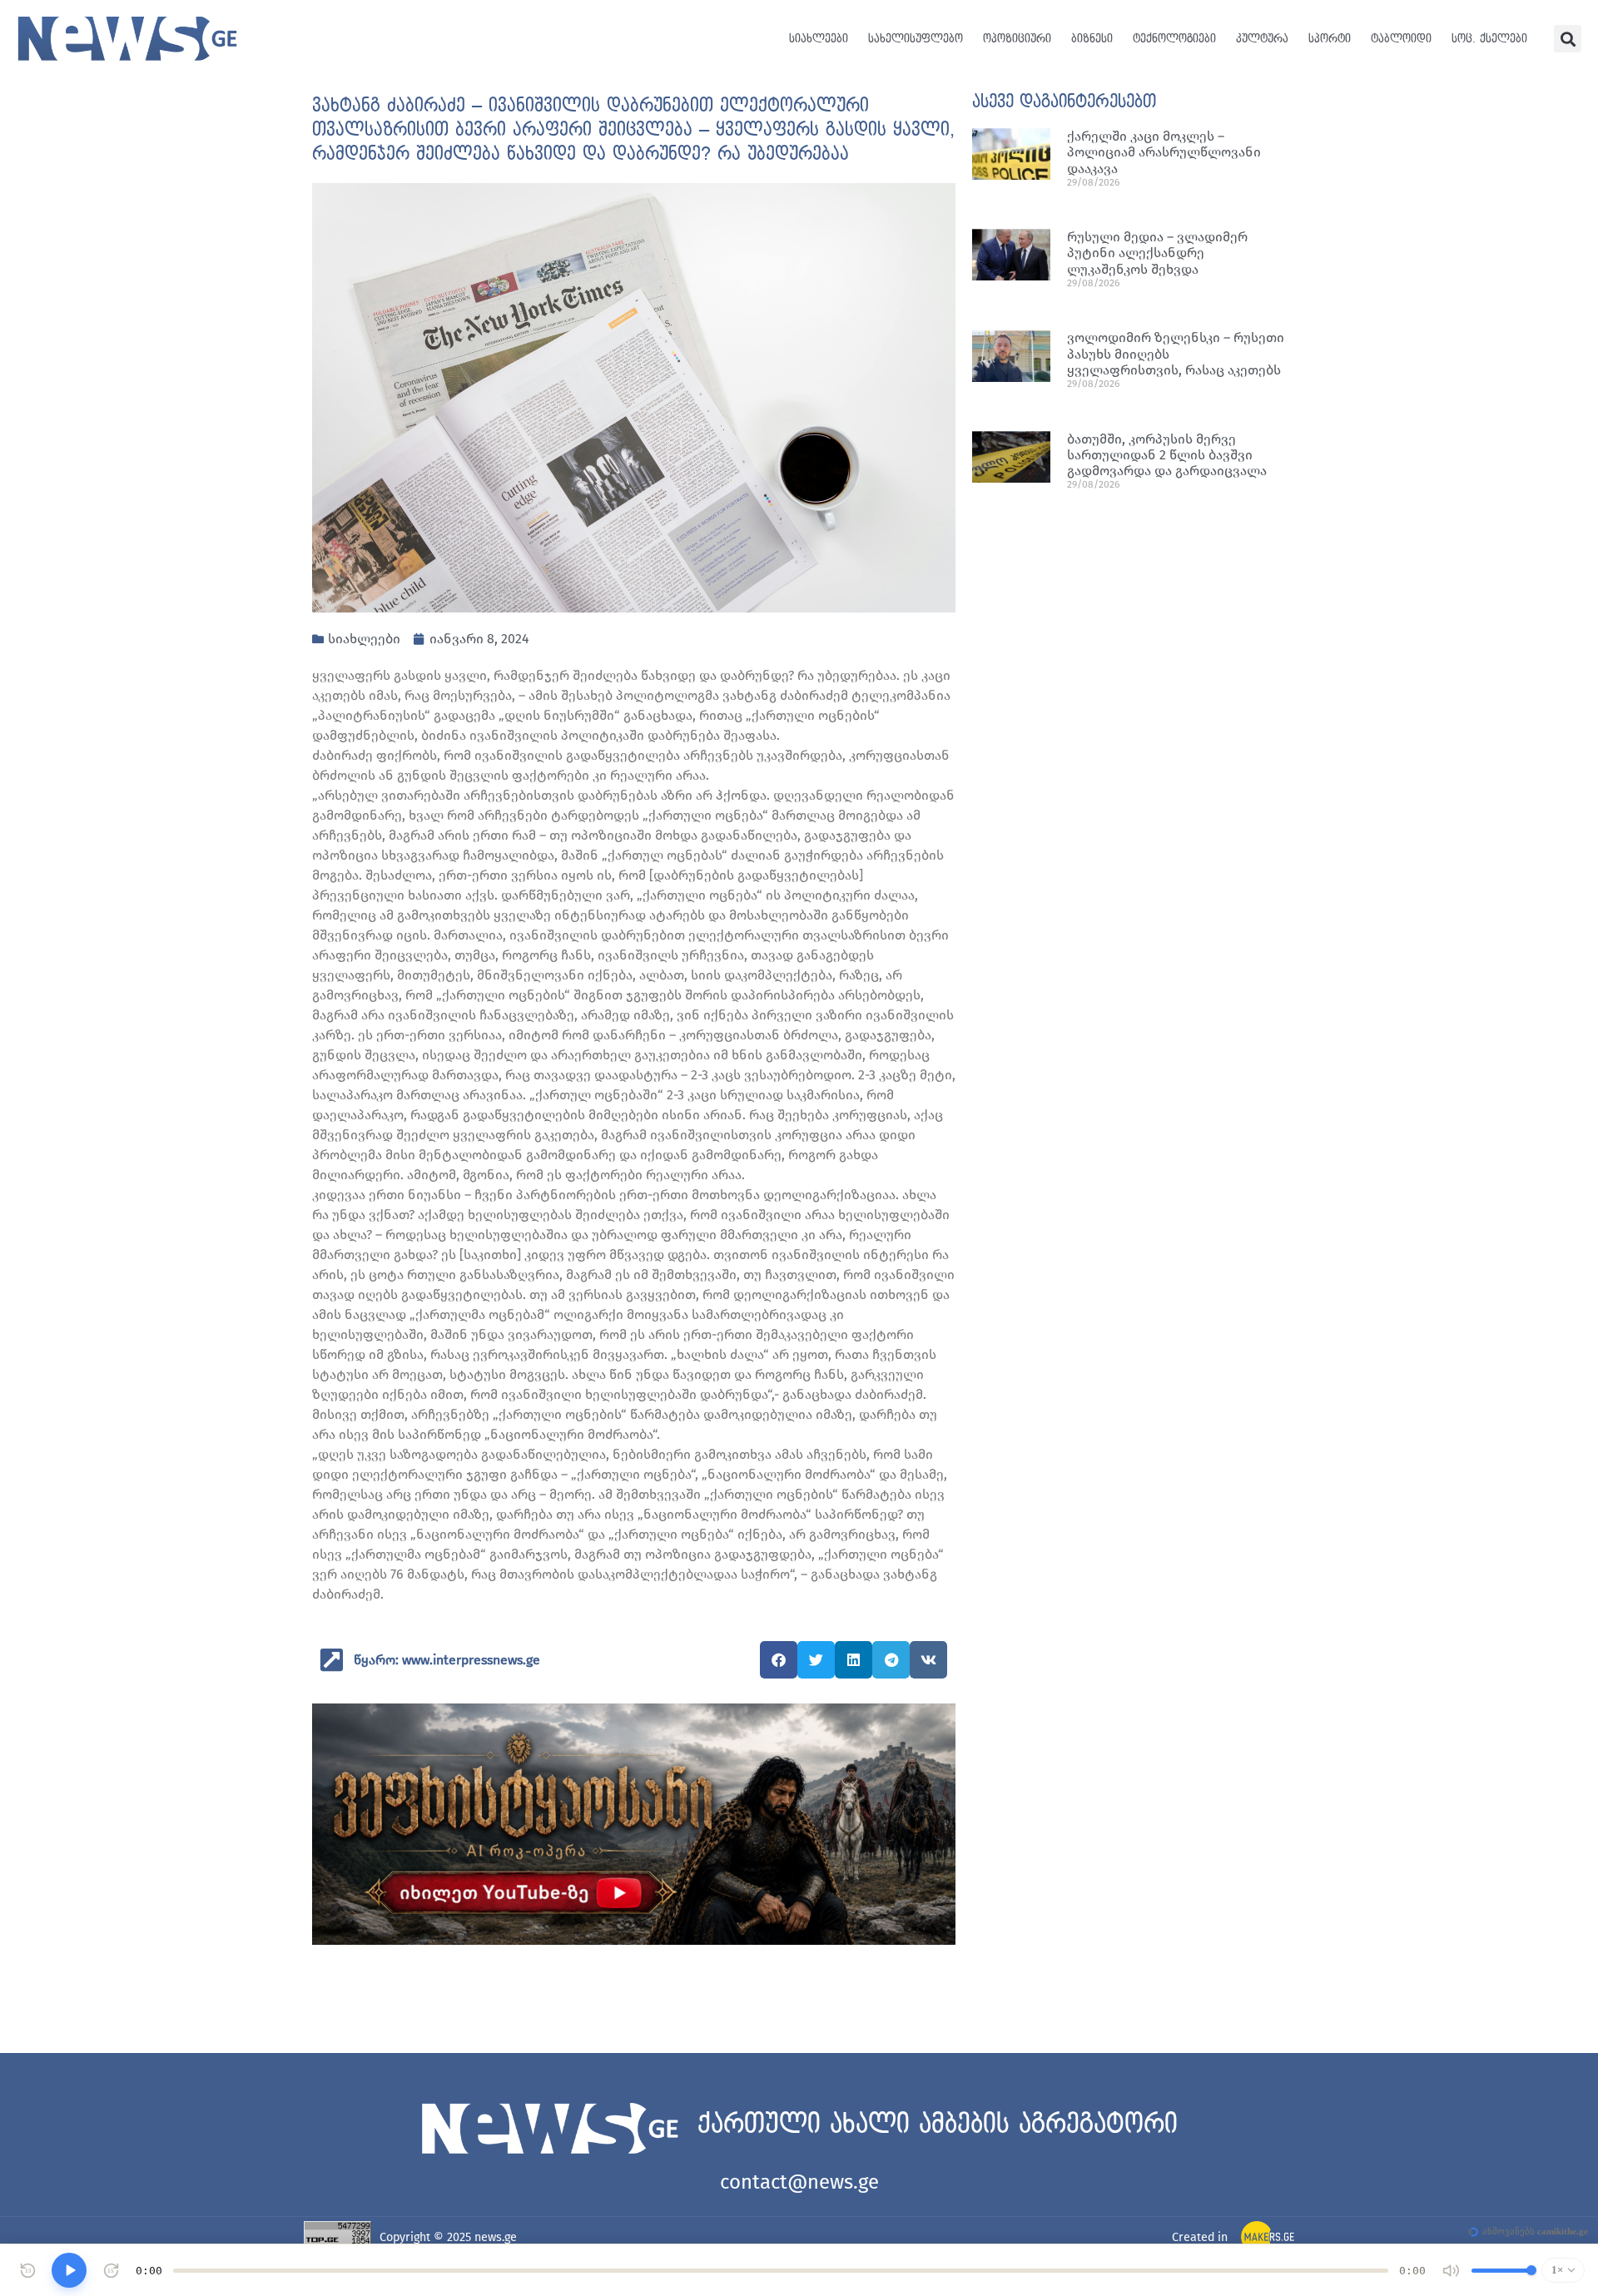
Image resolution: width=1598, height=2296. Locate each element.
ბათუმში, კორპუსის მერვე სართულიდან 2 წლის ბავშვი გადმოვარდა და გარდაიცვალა (1167, 455)
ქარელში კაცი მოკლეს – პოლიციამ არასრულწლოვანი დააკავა (1164, 152)
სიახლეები (819, 39)
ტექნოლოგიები (1174, 39)
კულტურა (1262, 39)
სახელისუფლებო (916, 39)
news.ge (496, 2237)
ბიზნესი (1092, 39)
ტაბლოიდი (1401, 39)
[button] (1568, 39)
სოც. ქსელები (1489, 39)
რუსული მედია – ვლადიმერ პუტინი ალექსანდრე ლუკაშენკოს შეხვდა (1157, 253)
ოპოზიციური (1017, 39)
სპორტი (1330, 39)
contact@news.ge (799, 2182)
